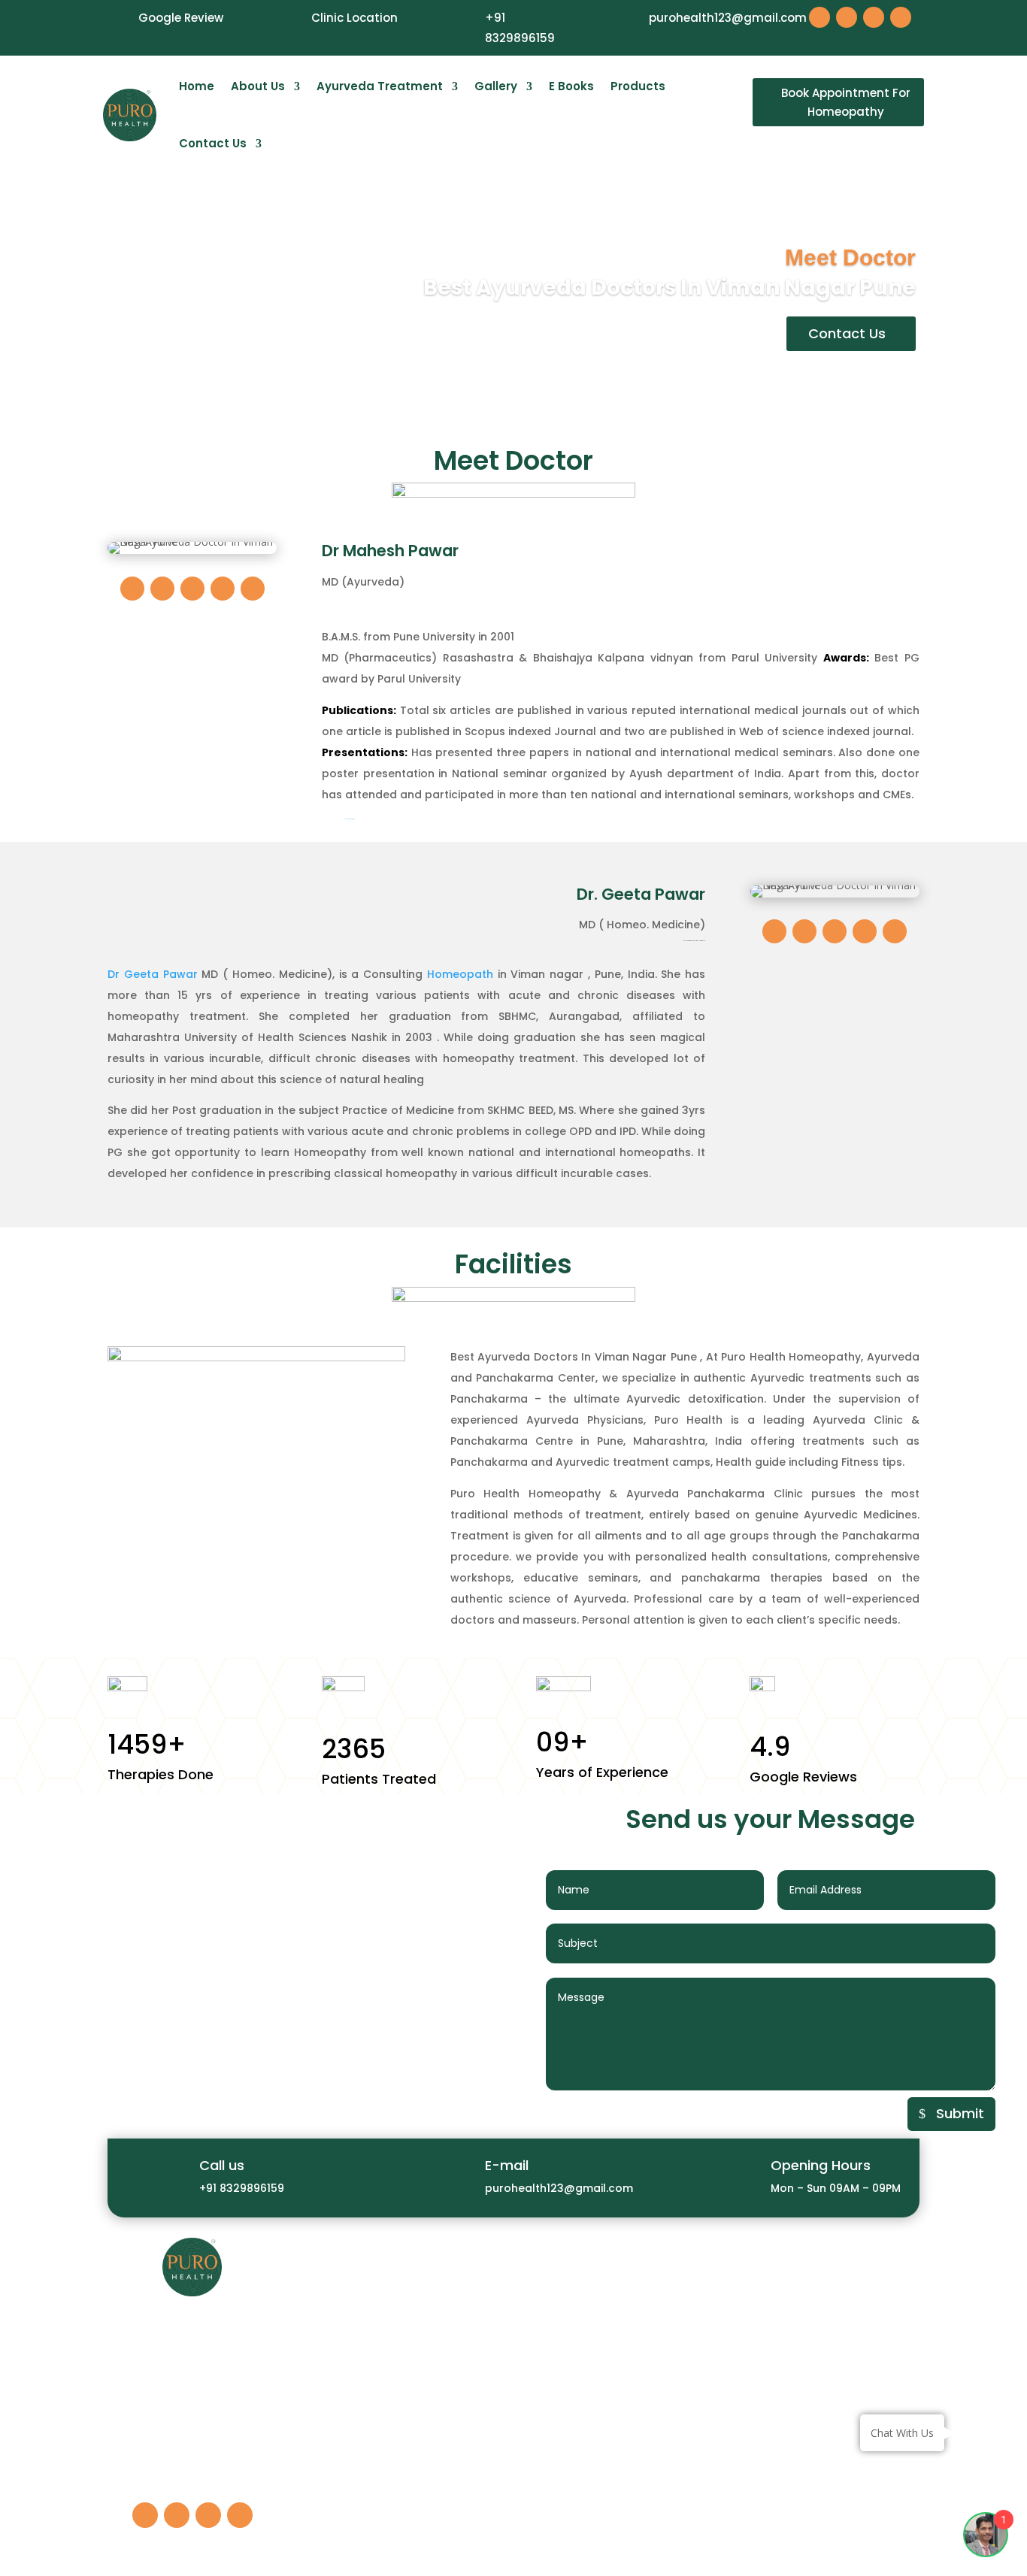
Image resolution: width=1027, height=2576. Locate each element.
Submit (960, 2113)
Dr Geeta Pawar (153, 974)
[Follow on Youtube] (874, 17)
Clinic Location (354, 18)
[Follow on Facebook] (819, 17)
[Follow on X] (162, 589)
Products (638, 86)
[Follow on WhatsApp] (901, 17)
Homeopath (460, 974)
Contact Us (213, 143)
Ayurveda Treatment (380, 86)
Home (197, 86)
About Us (258, 86)
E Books (571, 86)
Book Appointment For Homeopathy (846, 103)
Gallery (496, 86)
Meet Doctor (850, 257)
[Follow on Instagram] (847, 17)
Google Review (181, 18)
